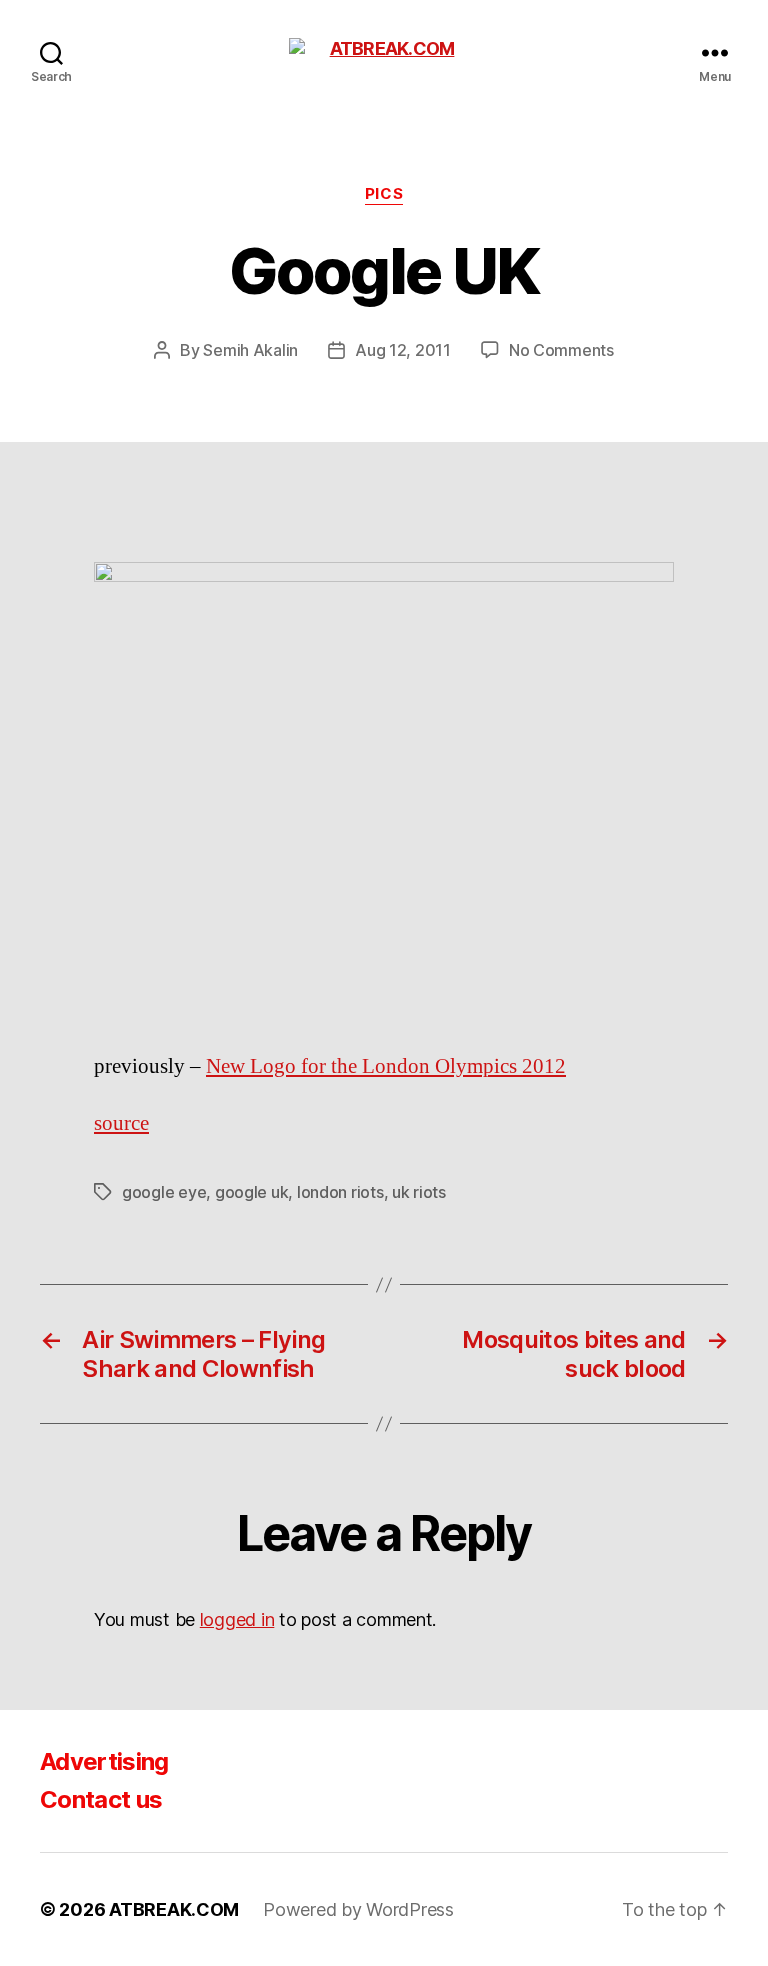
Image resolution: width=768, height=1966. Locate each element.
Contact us (101, 1799)
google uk (252, 1192)
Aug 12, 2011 (403, 350)
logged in (237, 1619)
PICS (384, 194)
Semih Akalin (250, 350)
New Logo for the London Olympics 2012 (386, 1066)
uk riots (419, 1192)
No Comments (561, 350)
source (121, 1123)
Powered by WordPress (358, 1909)
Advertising (104, 1761)
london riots (340, 1192)
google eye (164, 1192)
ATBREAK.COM (174, 1909)
